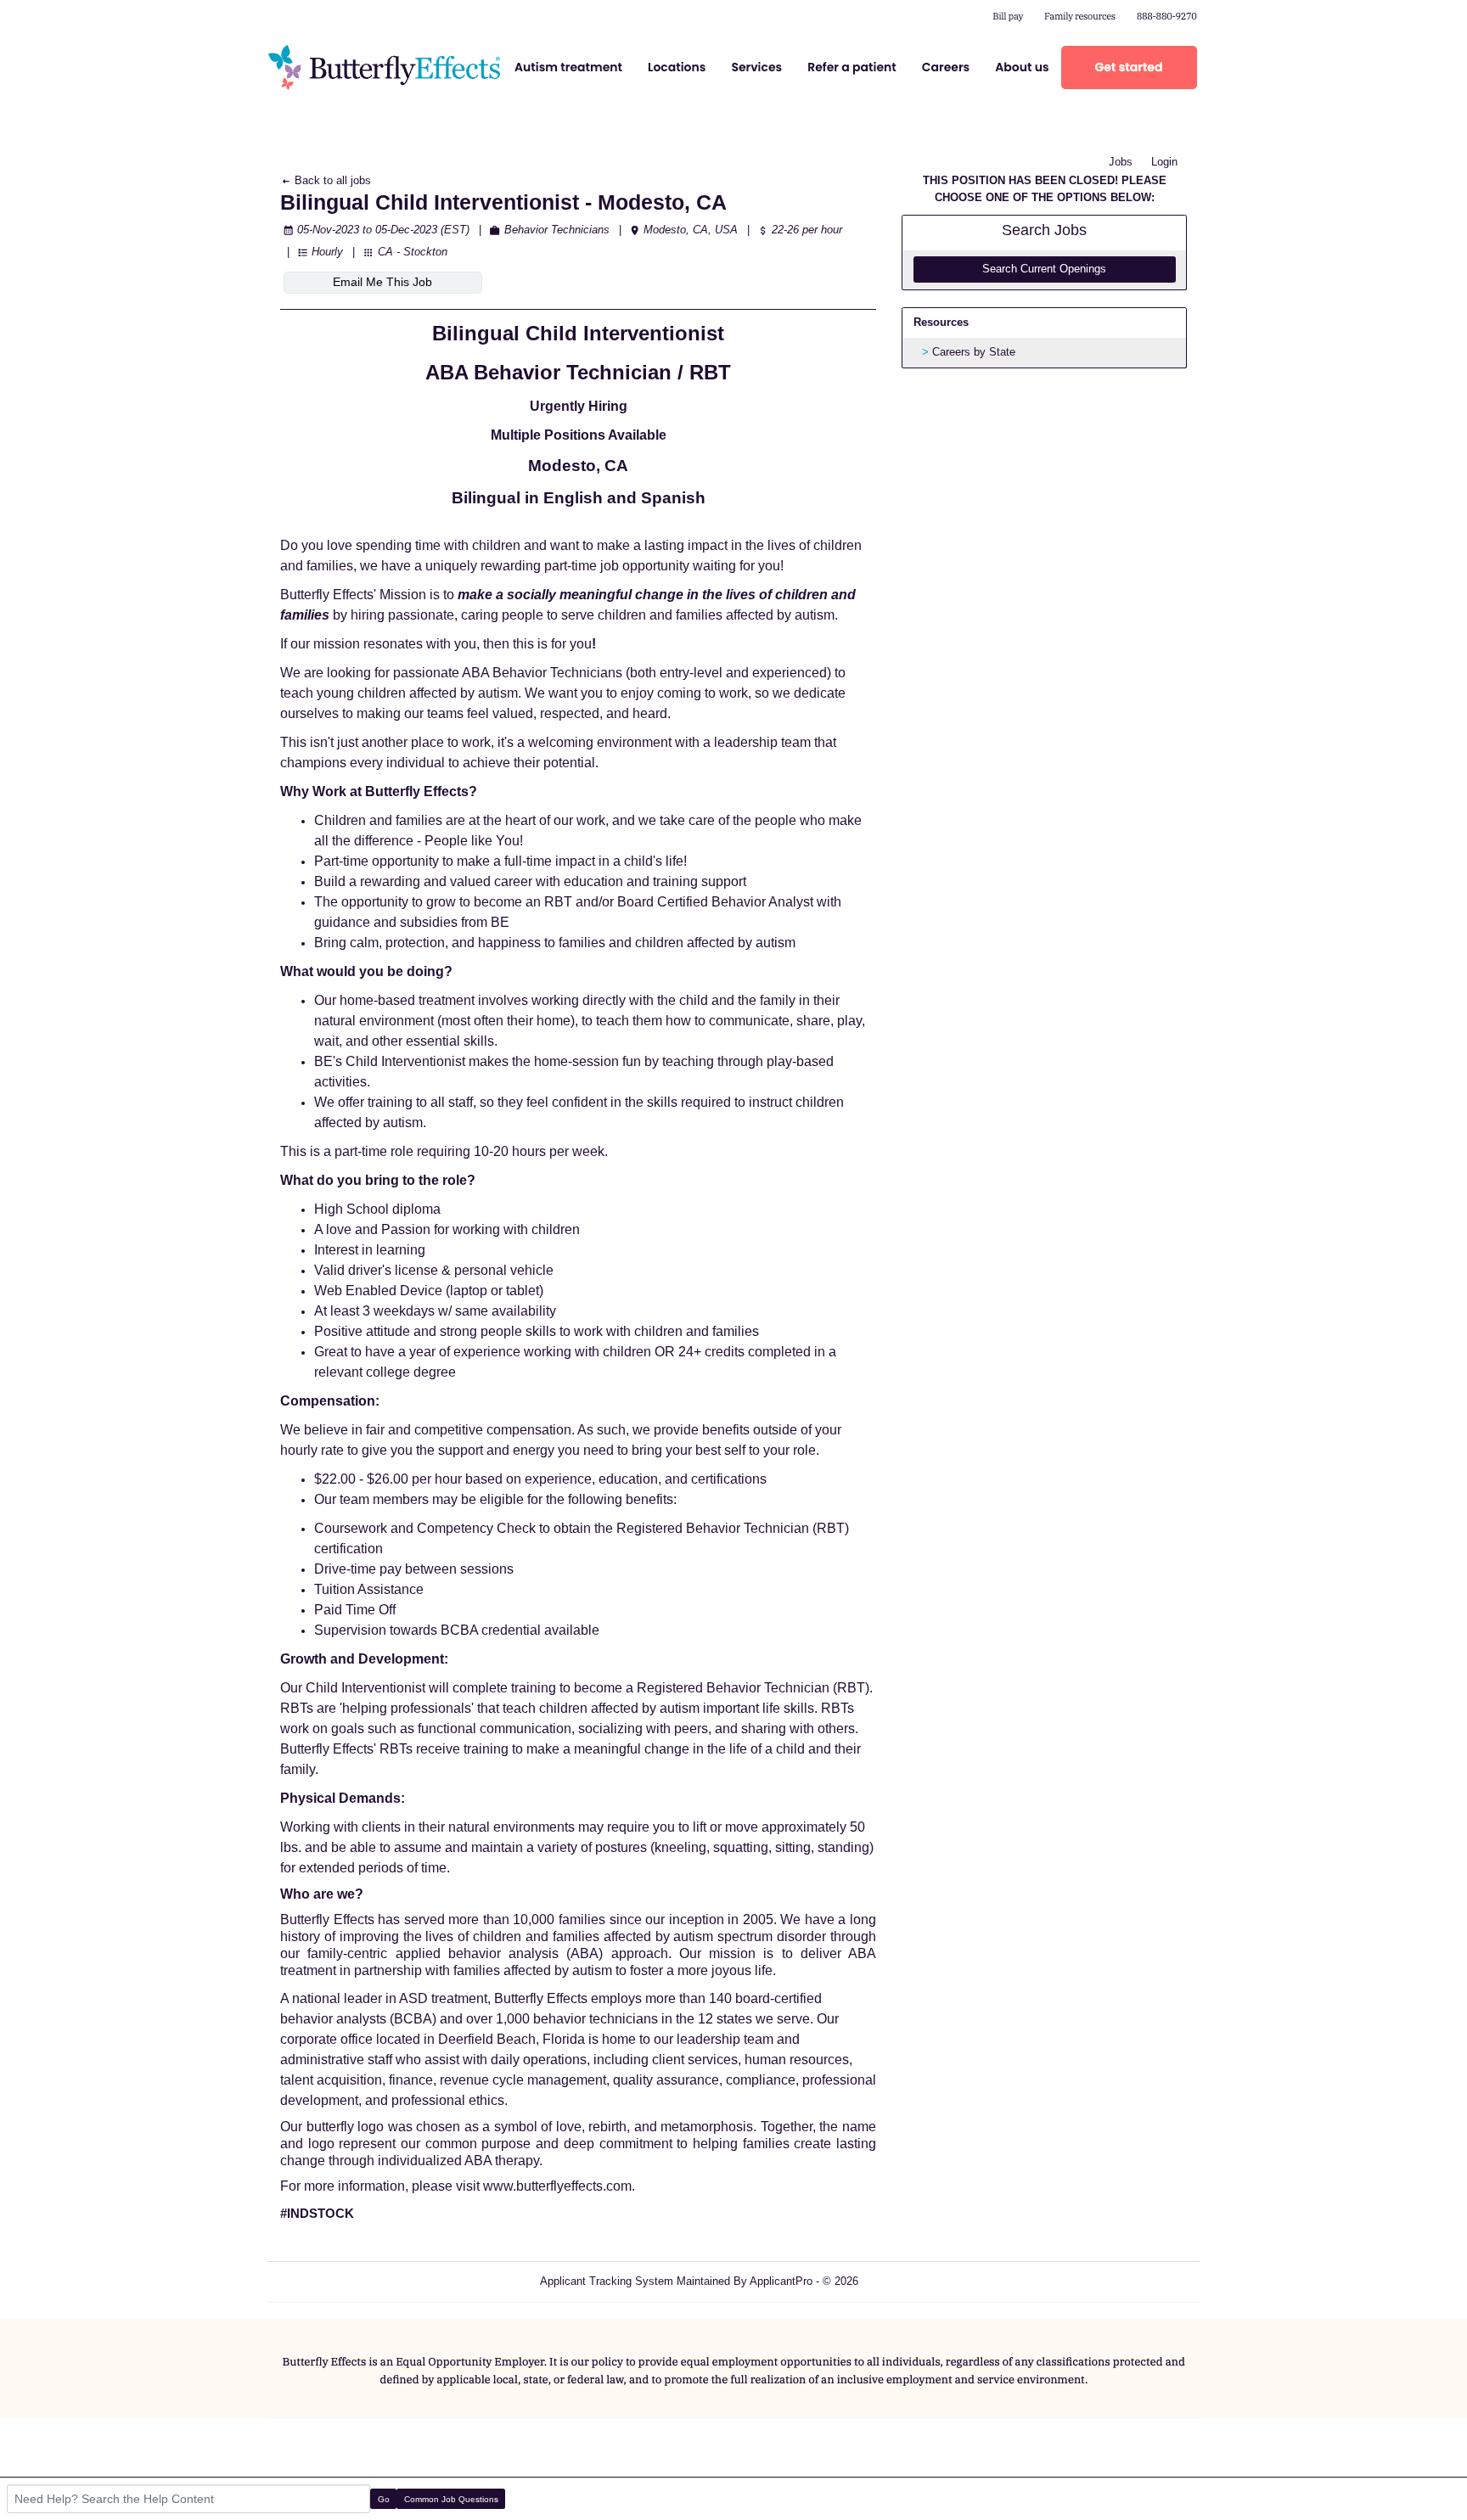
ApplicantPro (781, 2281)
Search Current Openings (1044, 269)
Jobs (1121, 162)
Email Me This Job (382, 282)
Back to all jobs (331, 180)
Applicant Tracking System (607, 2281)
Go (384, 2499)
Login (1164, 162)
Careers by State (974, 352)
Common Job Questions (451, 2499)
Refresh (908, 2281)
